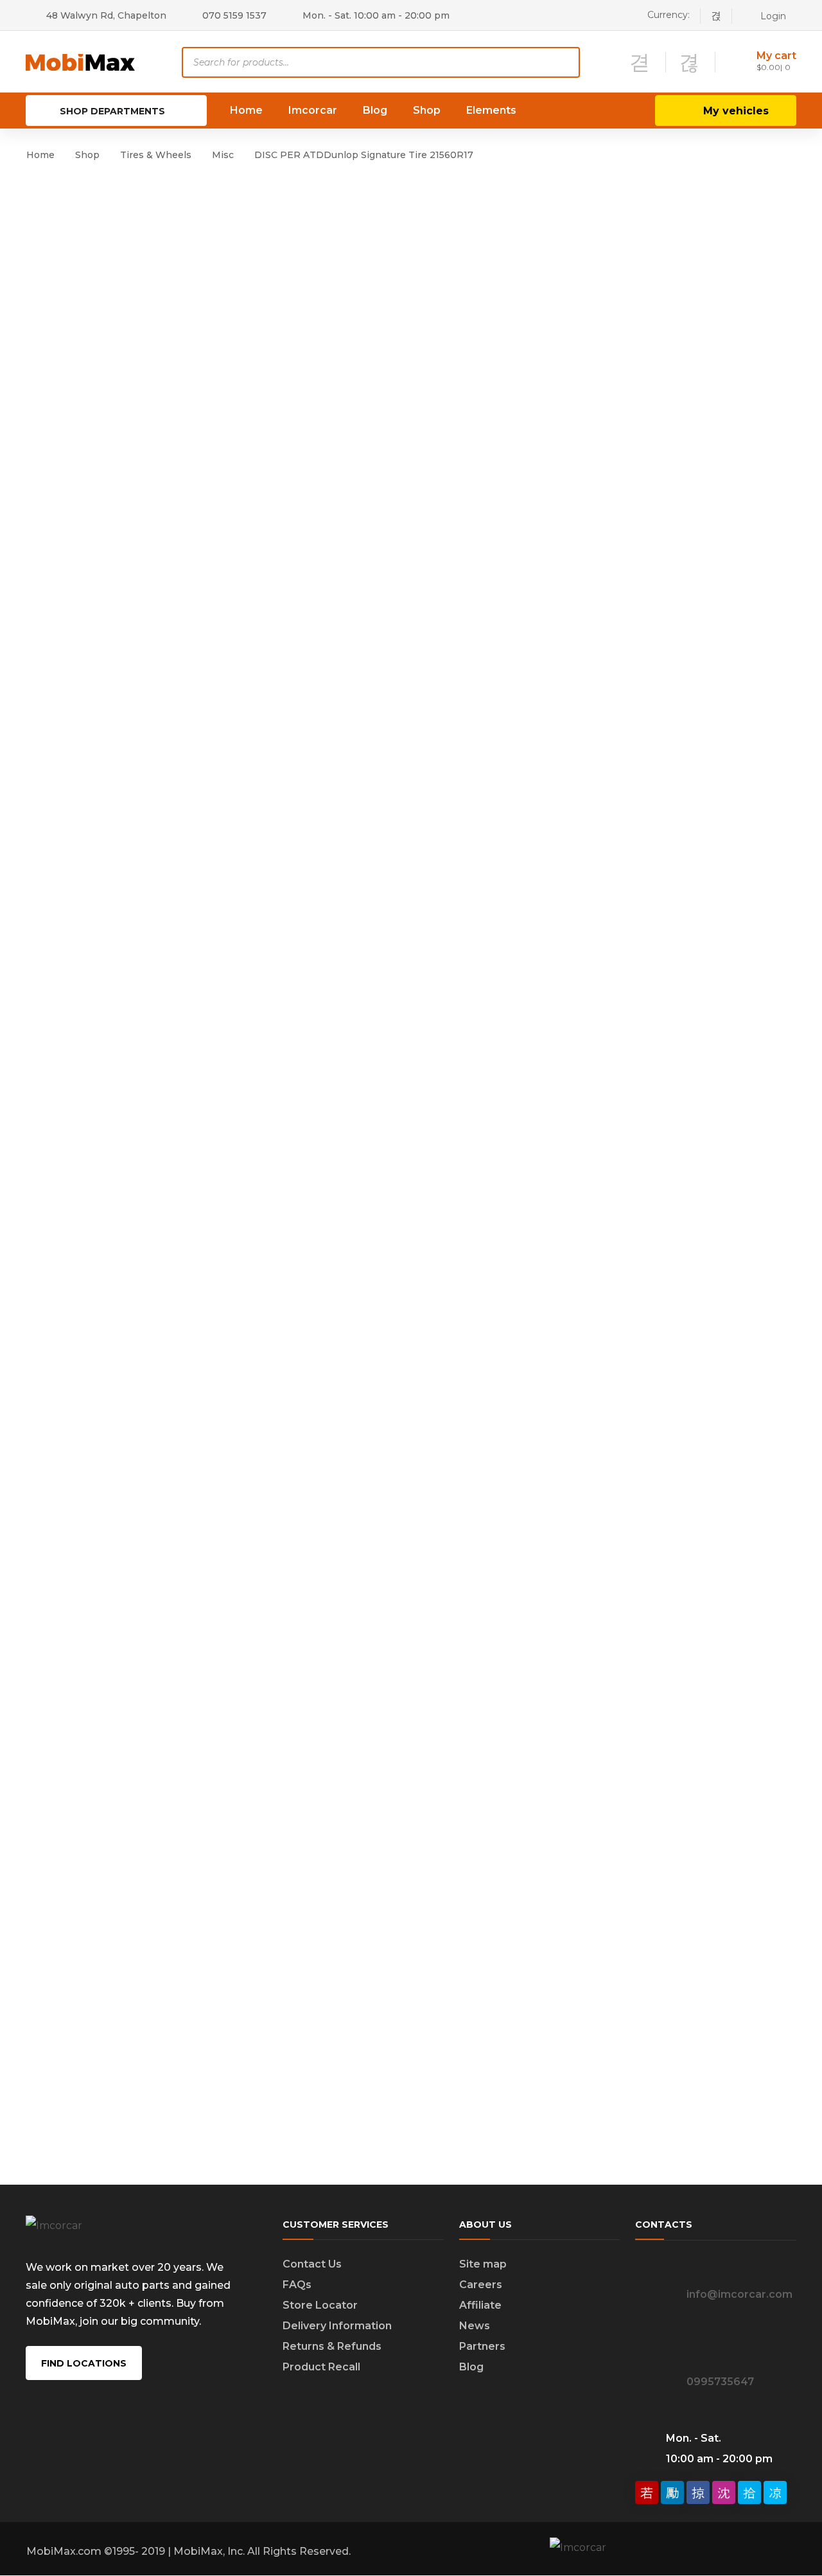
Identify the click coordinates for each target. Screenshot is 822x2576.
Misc (223, 155)
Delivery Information (337, 2326)
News (475, 2326)
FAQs (297, 2285)
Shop (87, 155)
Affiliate (480, 2305)
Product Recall (321, 2367)
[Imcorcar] (81, 61)
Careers (481, 2285)
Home (40, 155)
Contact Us (312, 2264)
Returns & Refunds (332, 2346)
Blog (471, 2367)
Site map (483, 2264)
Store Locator (320, 2305)
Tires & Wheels (156, 155)
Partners (482, 2346)
